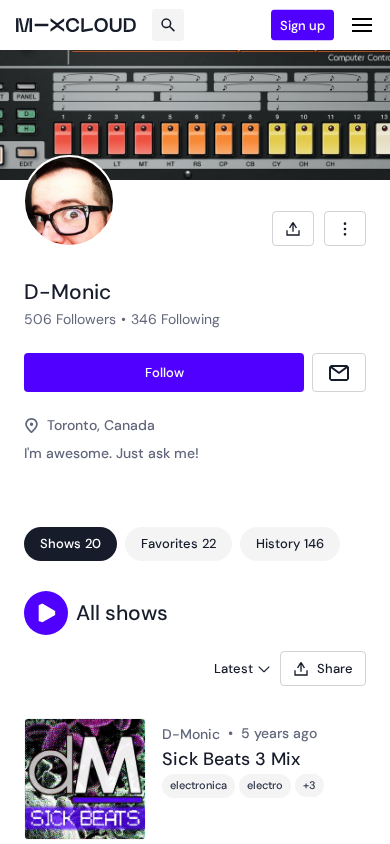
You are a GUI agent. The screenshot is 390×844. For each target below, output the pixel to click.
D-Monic (191, 734)
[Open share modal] (293, 228)
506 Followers (70, 319)
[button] (46, 613)
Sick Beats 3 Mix (231, 760)
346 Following (175, 319)
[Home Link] (76, 25)
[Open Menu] (362, 25)
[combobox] (345, 228)
